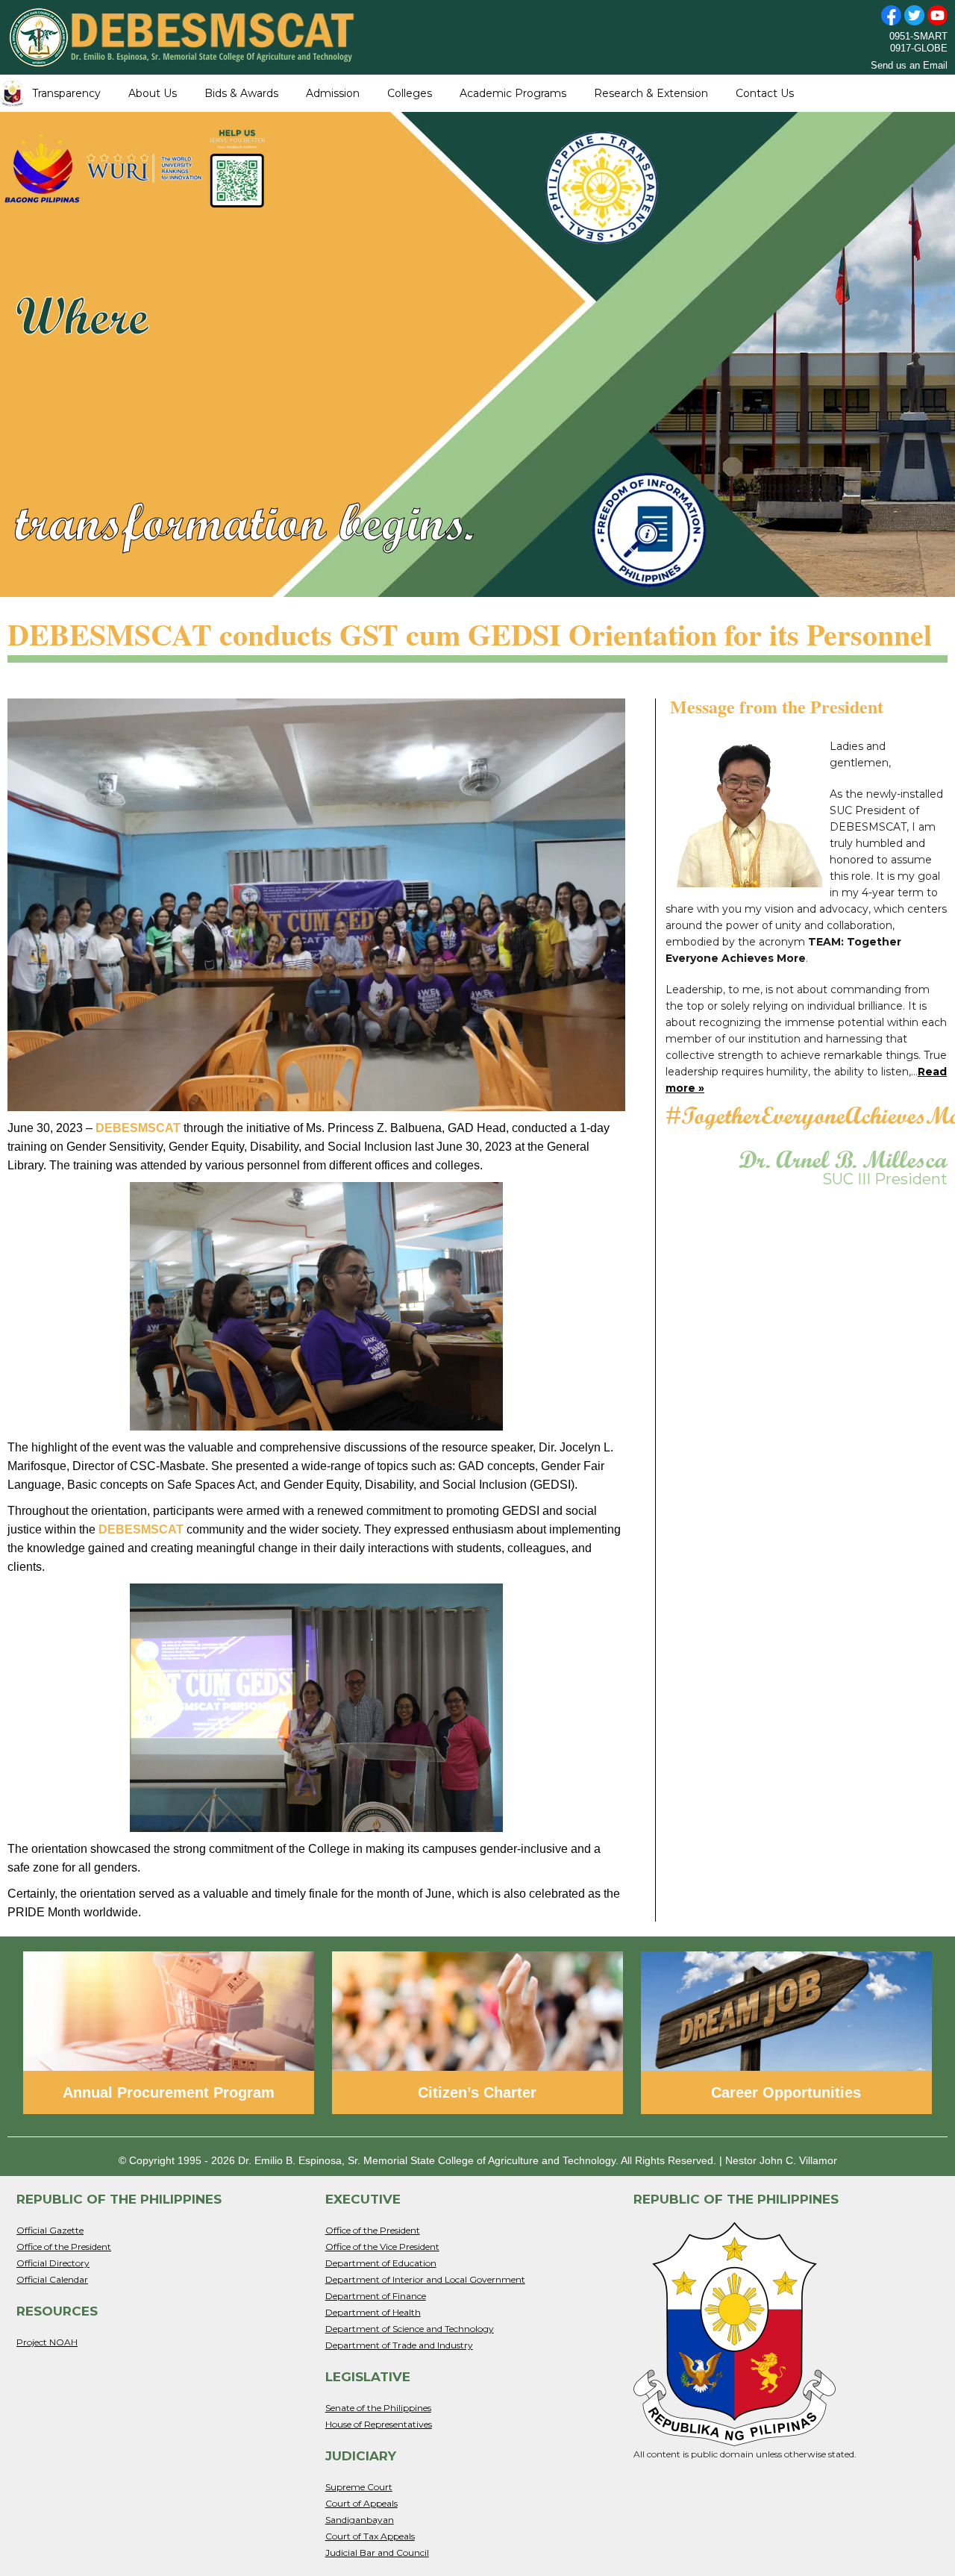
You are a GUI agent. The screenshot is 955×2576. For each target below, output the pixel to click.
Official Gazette (50, 2230)
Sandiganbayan (360, 2520)
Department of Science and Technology (410, 2329)
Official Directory (53, 2263)
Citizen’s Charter (477, 2092)
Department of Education (381, 2263)
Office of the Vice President (382, 2247)
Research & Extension (651, 93)
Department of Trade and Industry (399, 2345)
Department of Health (373, 2312)
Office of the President (64, 2247)
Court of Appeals (361, 2503)
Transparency (66, 93)
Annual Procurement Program (169, 2092)
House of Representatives (379, 2424)
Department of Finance (376, 2296)
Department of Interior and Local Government (425, 2279)
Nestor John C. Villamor (781, 2160)
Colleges (410, 93)
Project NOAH (47, 2342)
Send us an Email (909, 65)
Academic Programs (513, 93)
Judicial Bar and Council (377, 2552)
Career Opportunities (786, 2092)
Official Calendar (52, 2279)
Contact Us (765, 93)
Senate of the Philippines (378, 2408)
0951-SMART (918, 36)
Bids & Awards (241, 93)
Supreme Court (359, 2487)
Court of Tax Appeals (370, 2536)
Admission (333, 93)
